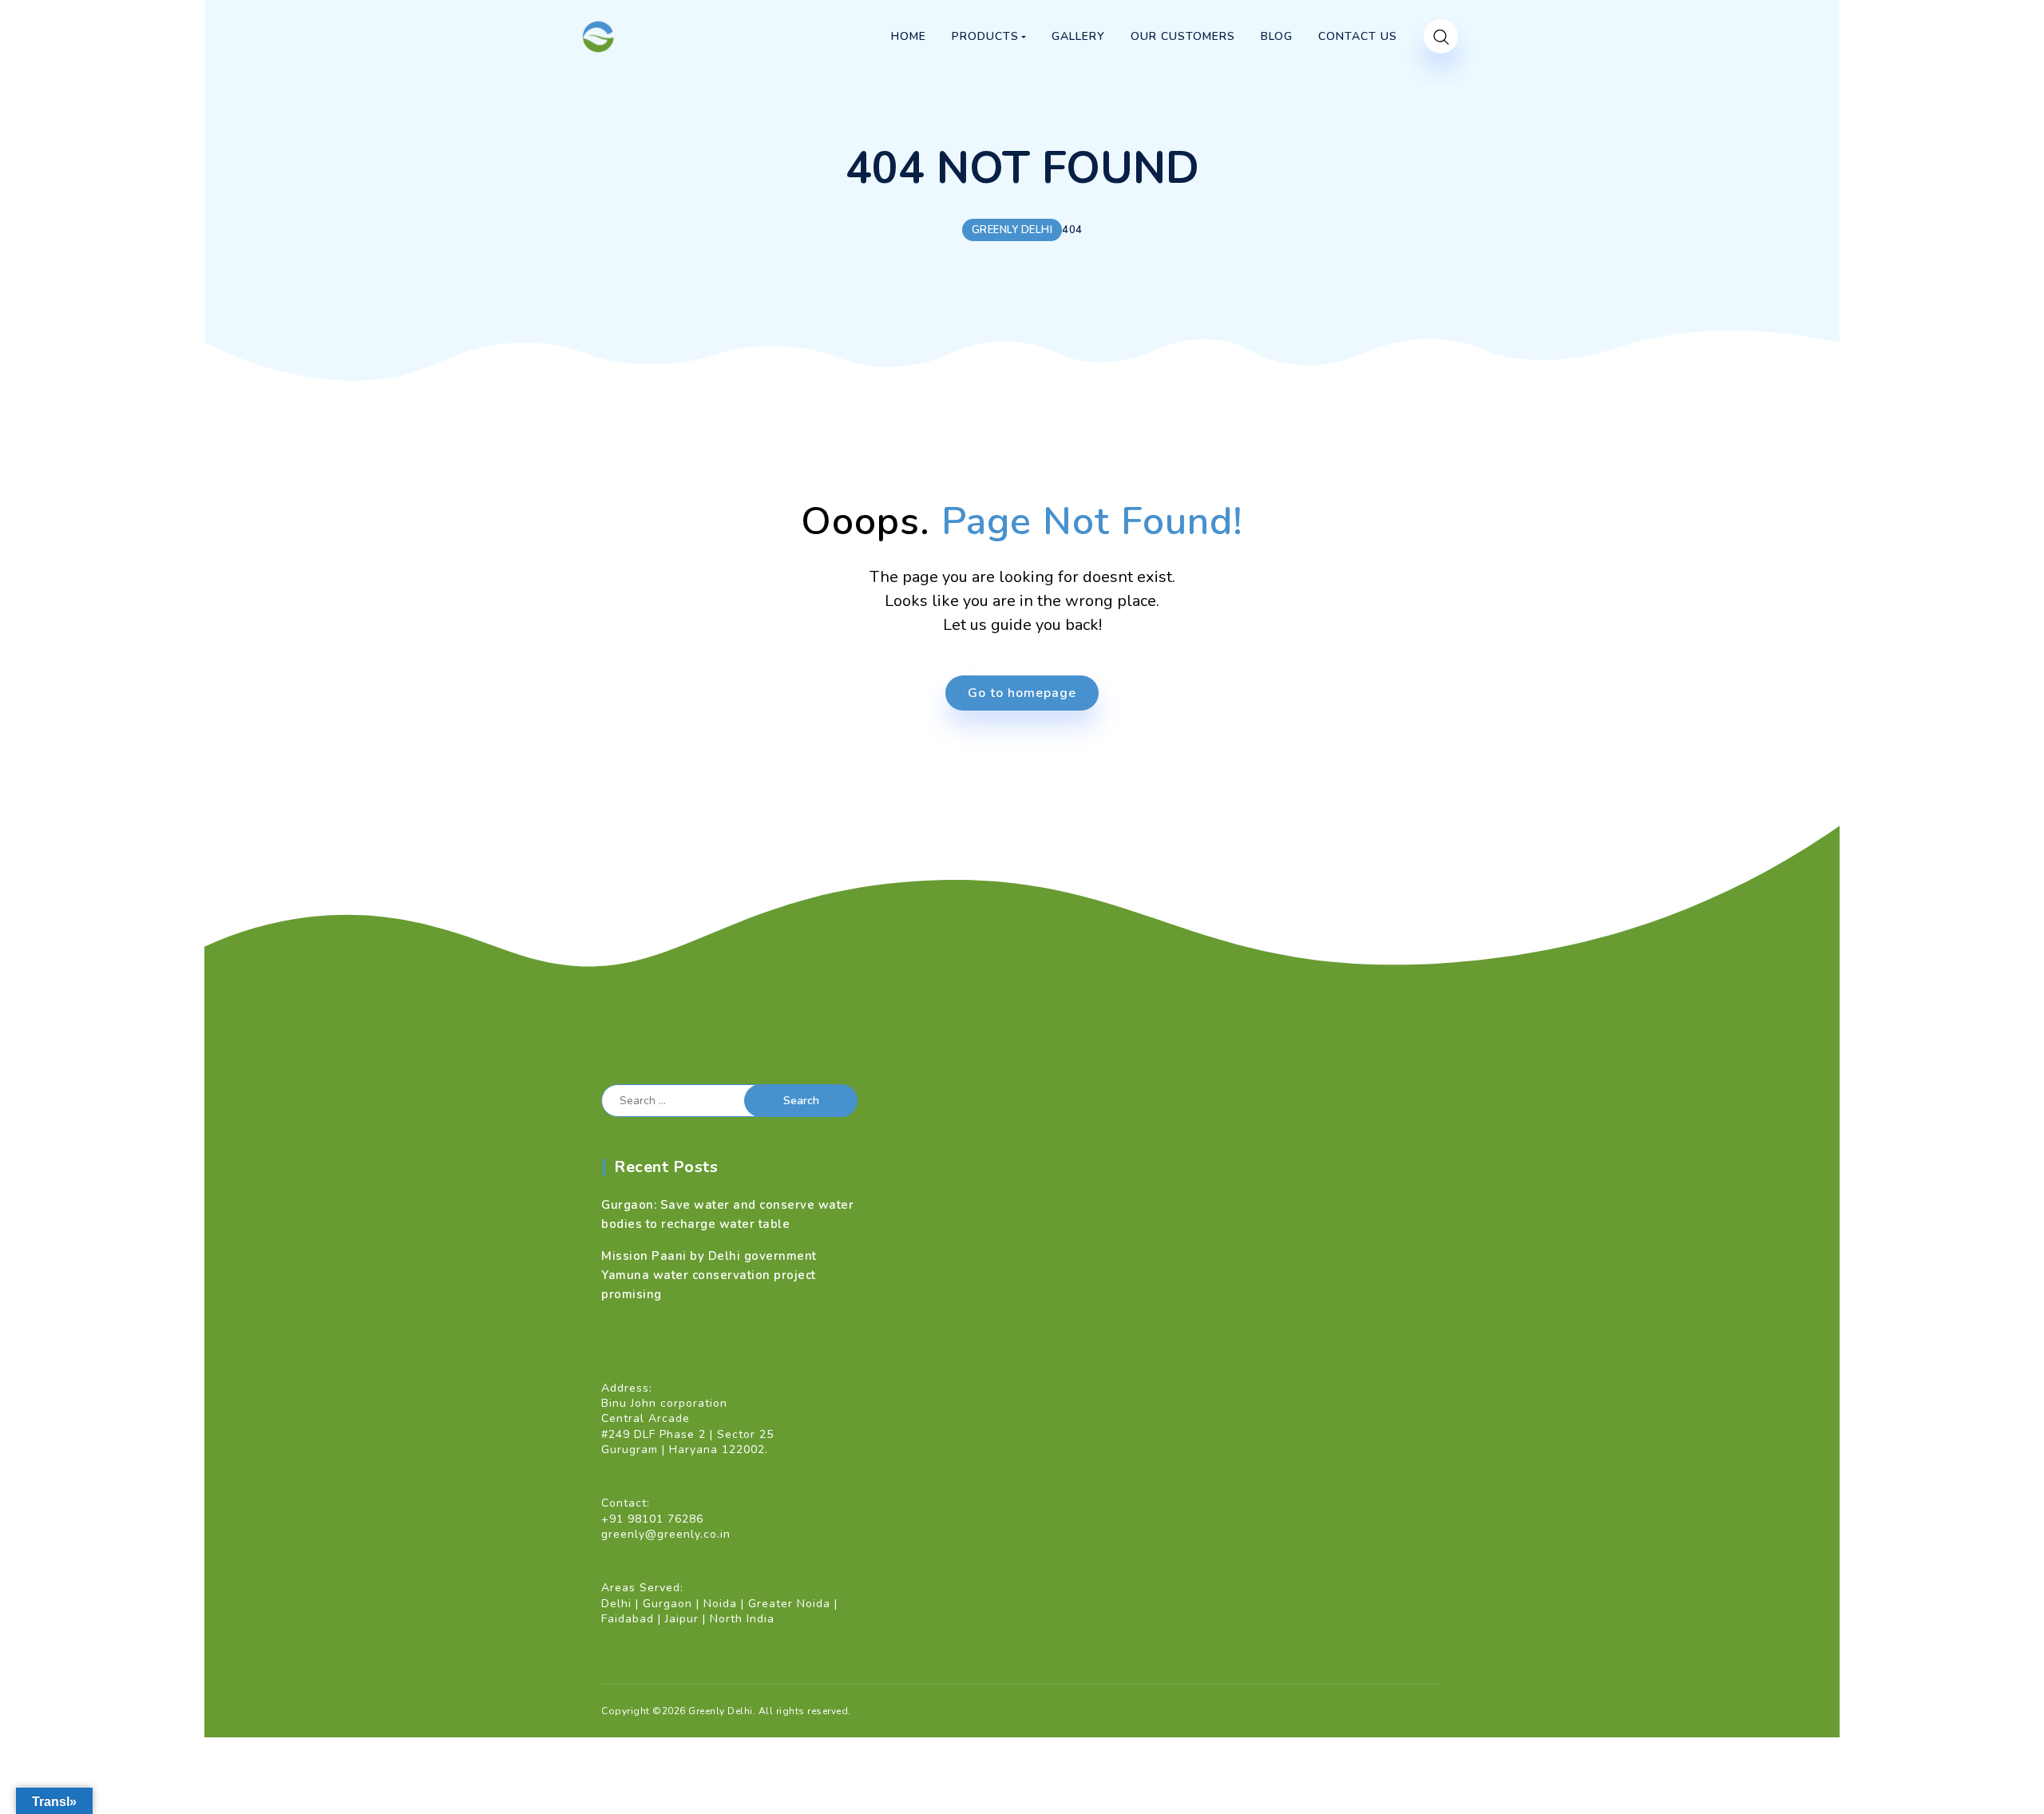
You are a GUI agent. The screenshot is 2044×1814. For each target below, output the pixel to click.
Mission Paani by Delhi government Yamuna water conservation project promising (709, 1275)
